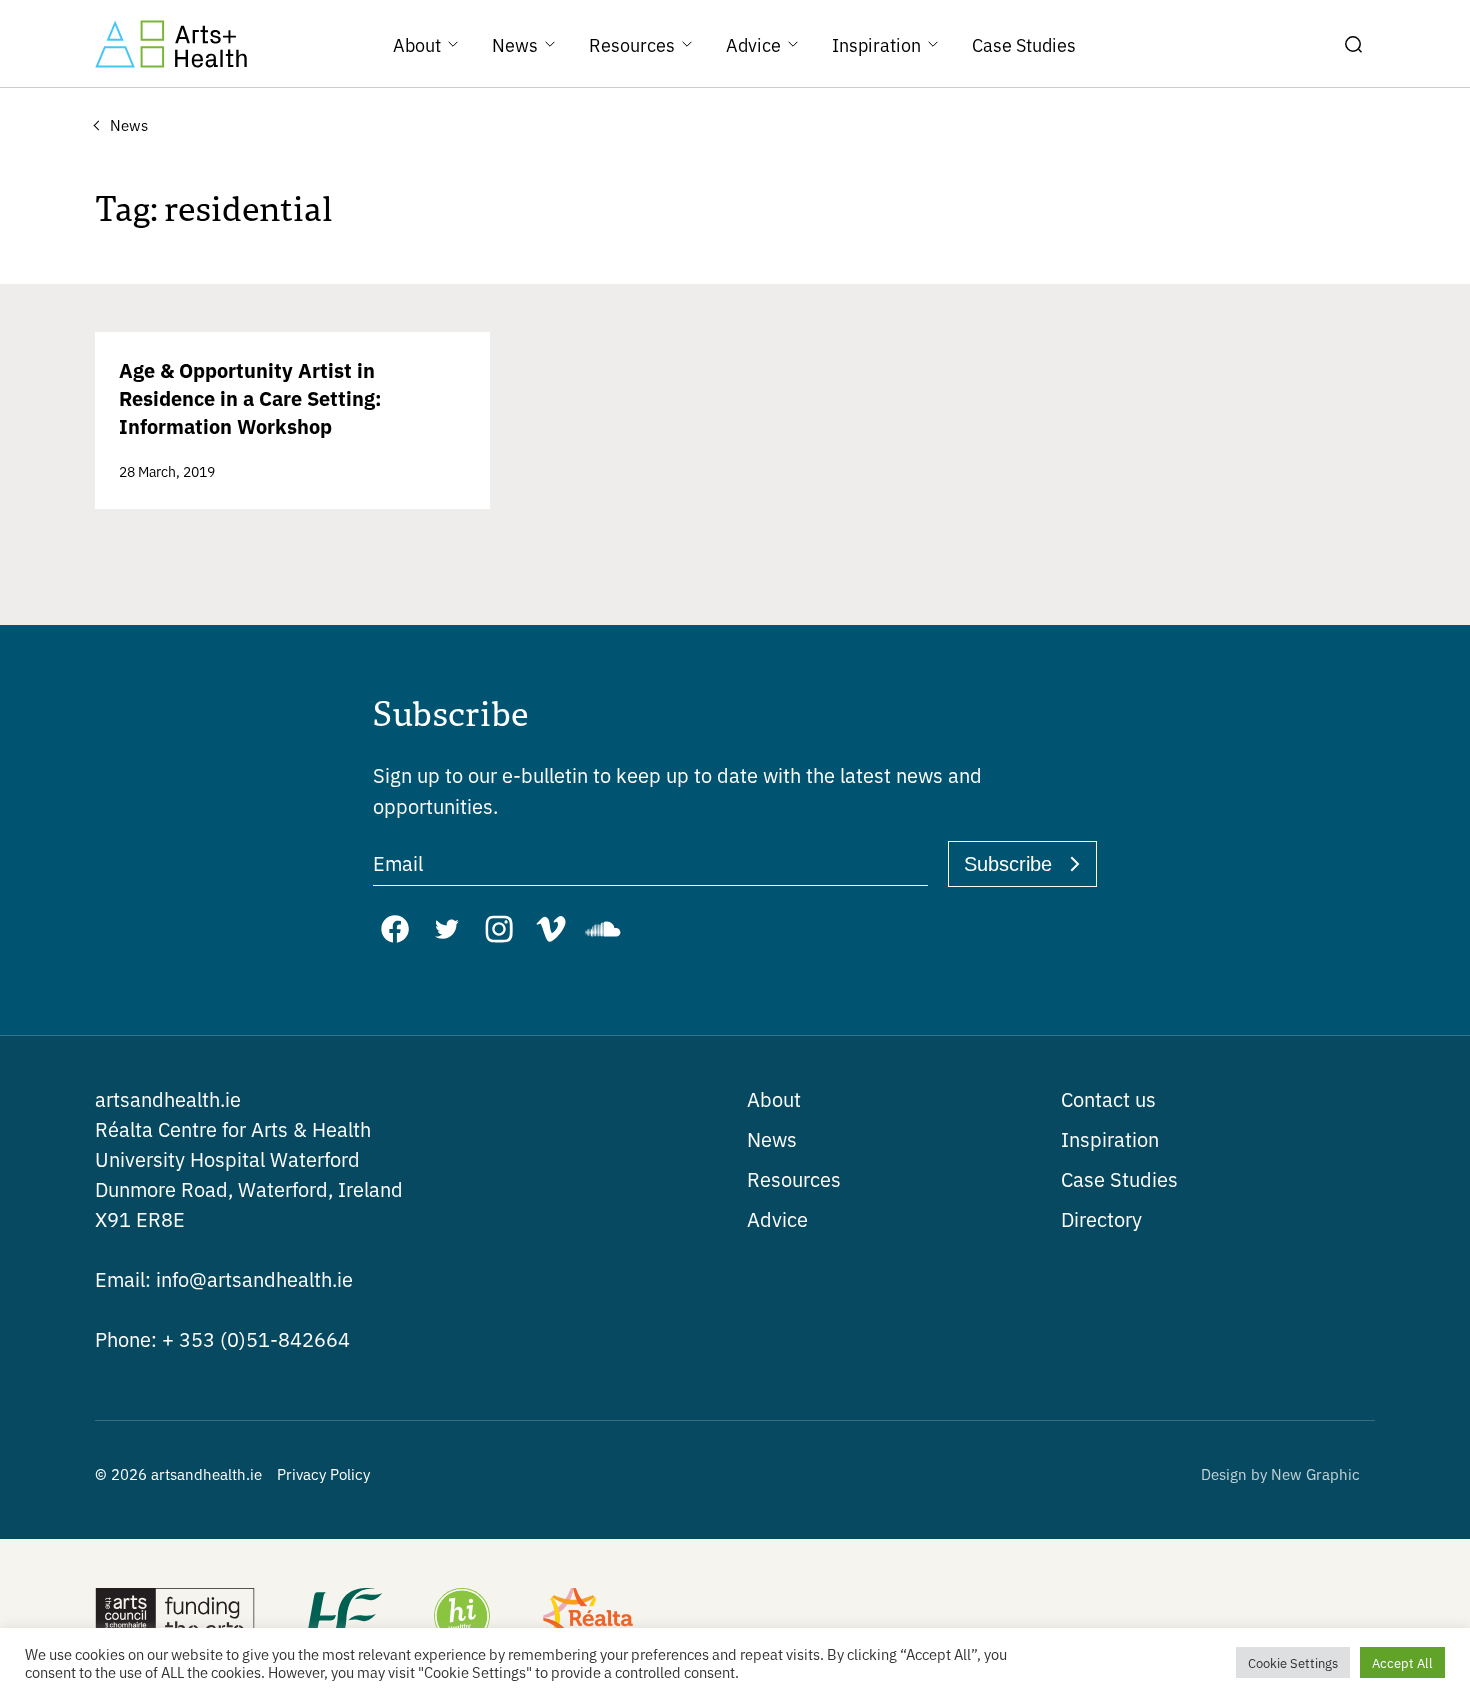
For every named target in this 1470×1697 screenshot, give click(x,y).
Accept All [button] (1402, 1662)
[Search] (1353, 44)
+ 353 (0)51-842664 (222, 1338)
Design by (1280, 1473)
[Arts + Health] (171, 44)
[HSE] (343, 1618)
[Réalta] (588, 1618)
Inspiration (1110, 1138)
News (772, 1138)
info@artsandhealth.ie (224, 1278)
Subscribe (1008, 864)
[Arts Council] (175, 1618)
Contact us (1108, 1098)
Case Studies (1119, 1178)
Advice (777, 1218)
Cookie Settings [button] (1293, 1662)
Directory (1101, 1218)
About (774, 1098)
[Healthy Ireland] (462, 1618)
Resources (794, 1178)
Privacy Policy (323, 1473)
